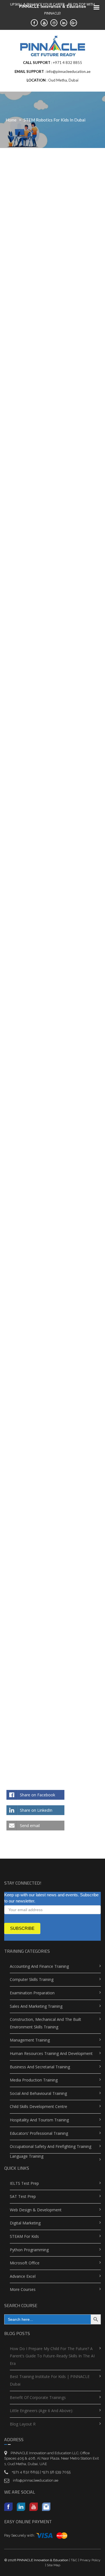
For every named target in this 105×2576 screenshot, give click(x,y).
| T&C (73, 2560)
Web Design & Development (36, 2210)
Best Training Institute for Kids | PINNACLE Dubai (50, 2380)
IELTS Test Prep (24, 2183)
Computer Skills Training (32, 1979)
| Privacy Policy (89, 2560)
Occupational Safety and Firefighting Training (51, 2146)
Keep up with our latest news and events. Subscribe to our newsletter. (51, 1898)
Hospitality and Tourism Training (39, 2120)
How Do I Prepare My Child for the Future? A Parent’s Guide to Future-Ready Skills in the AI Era (52, 2356)
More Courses (23, 2289)
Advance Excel (23, 2276)
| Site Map (53, 2565)
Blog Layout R (23, 2424)
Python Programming (29, 2250)
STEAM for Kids (24, 2236)
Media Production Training (34, 2080)
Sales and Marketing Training (36, 2006)
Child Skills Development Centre (39, 2106)
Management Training (30, 2040)
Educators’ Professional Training (39, 2133)
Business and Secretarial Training (40, 2067)
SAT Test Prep (23, 2196)
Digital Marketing (25, 2223)
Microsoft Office (25, 2263)
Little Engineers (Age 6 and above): (41, 2411)
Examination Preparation (32, 1993)
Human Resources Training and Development (51, 2053)
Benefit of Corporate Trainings (38, 2397)
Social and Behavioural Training (38, 2093)
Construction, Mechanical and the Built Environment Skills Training (46, 2023)
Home (11, 120)
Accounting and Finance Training (39, 1966)
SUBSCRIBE (22, 1928)
